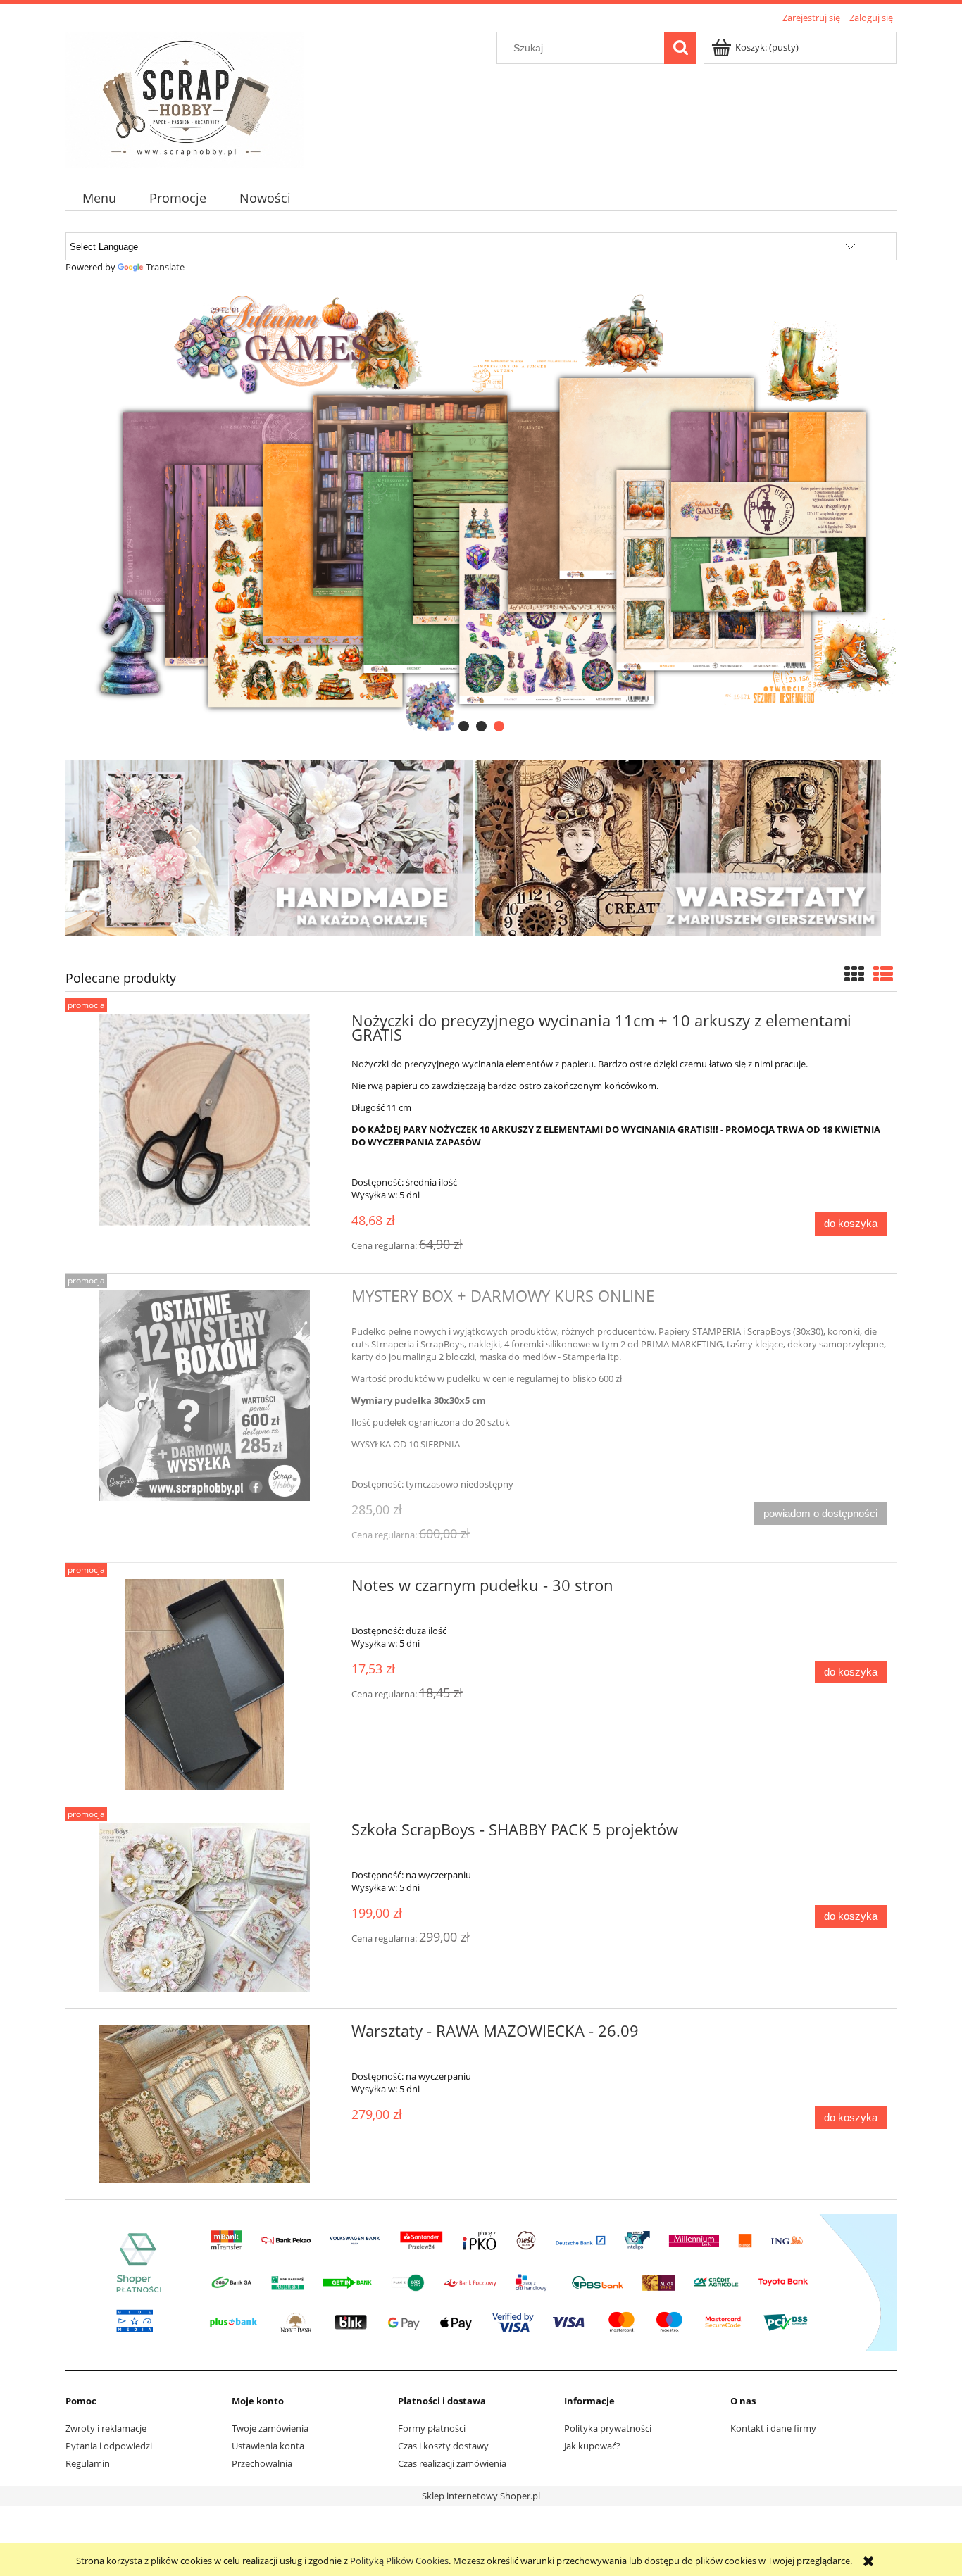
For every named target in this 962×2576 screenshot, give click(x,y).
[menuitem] (99, 198)
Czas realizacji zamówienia (452, 2463)
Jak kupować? (592, 2446)
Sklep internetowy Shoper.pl (481, 2496)
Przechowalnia (262, 2463)
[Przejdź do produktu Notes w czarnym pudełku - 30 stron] (204, 1685)
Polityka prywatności (608, 2428)
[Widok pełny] (883, 974)
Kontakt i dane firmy (773, 2428)
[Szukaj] (680, 48)
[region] (481, 512)
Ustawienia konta (268, 2446)
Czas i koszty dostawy (443, 2446)
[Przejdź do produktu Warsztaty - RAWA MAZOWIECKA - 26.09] (204, 2104)
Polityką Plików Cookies (399, 2561)
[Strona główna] (185, 98)
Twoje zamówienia (270, 2428)
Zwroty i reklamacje (106, 2428)
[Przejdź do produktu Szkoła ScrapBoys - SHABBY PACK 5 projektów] (204, 1908)
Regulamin (88, 2463)
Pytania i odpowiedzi (109, 2446)
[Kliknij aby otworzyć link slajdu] (481, 512)
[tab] (464, 726)
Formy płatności (432, 2428)
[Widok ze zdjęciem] (854, 974)
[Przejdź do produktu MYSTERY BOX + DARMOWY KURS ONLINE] (204, 1395)
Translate (165, 267)
